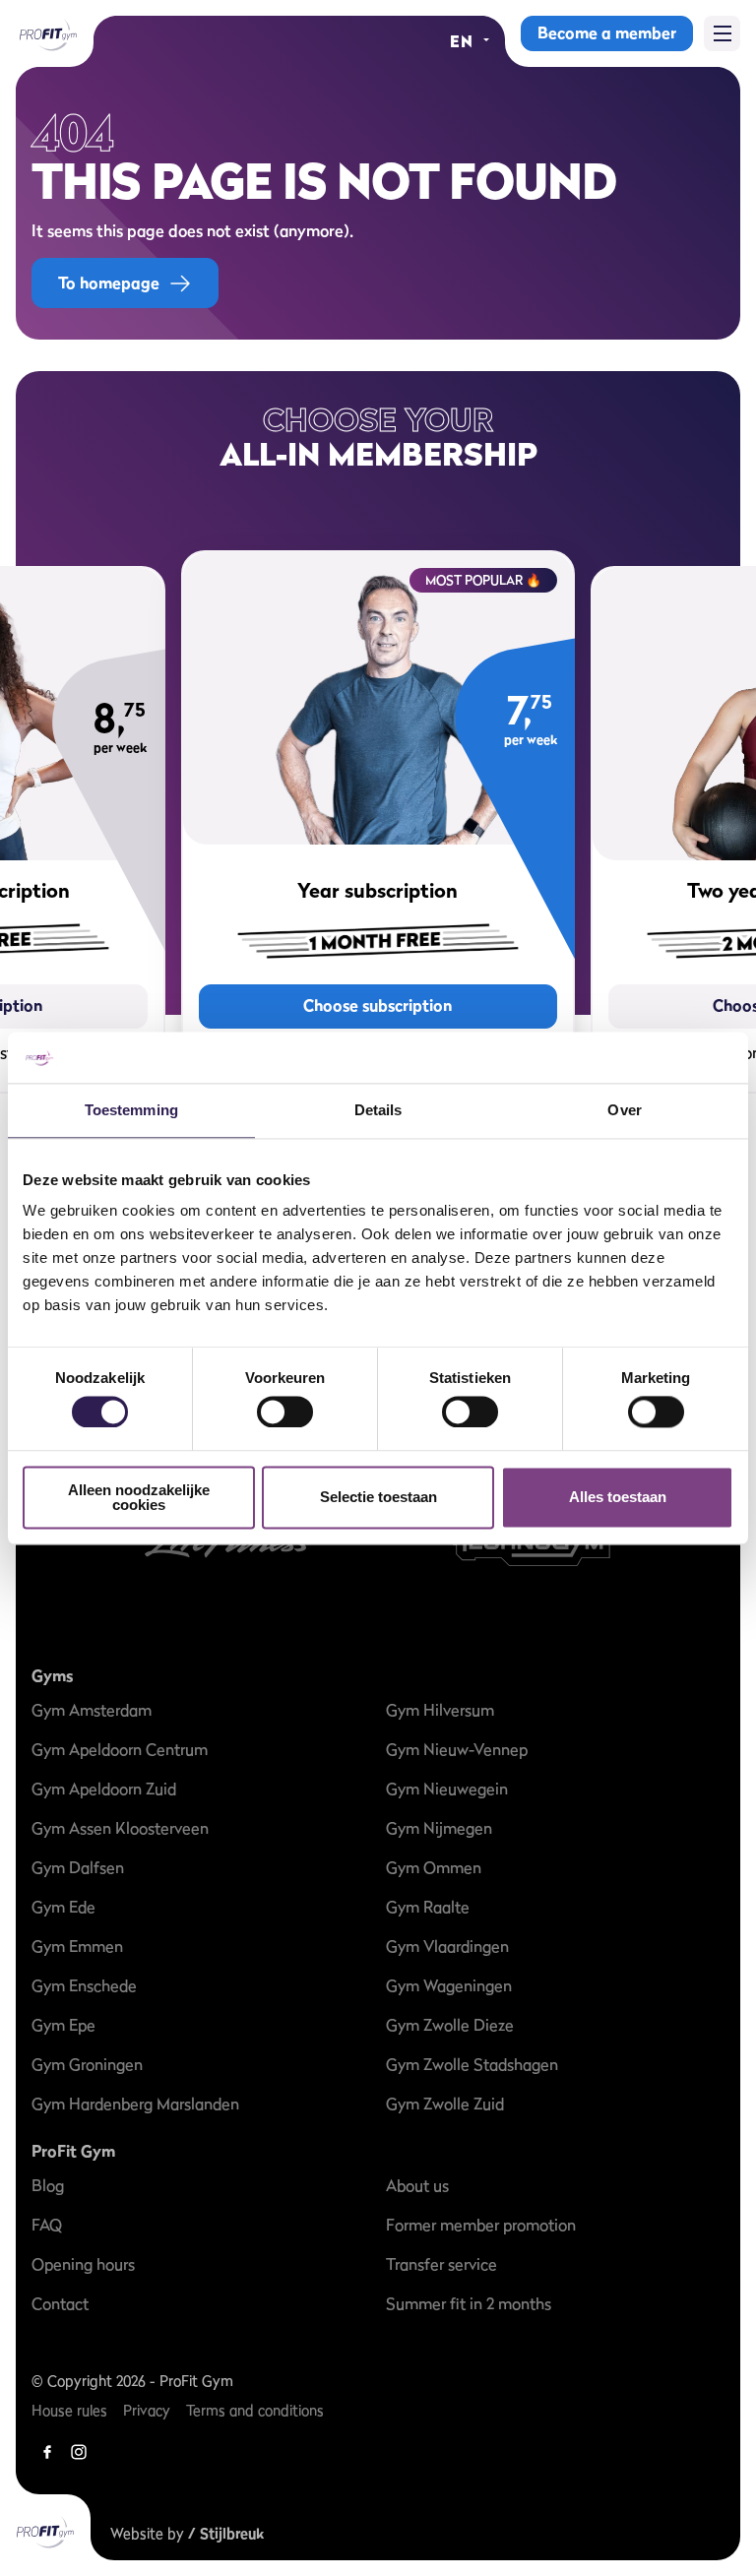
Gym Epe (63, 2025)
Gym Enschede (84, 1985)
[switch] (285, 1403)
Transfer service (441, 2264)
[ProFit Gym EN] (47, 33)
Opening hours (83, 2264)
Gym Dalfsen (78, 1867)
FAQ (47, 2225)
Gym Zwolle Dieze (450, 2025)
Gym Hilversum (440, 1710)
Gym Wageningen (449, 1985)
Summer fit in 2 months (469, 2303)
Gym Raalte (428, 1907)
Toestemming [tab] (131, 1110)
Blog (48, 2185)
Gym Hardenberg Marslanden (135, 2104)
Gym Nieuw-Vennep (457, 1749)
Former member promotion (481, 2225)
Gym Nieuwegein (447, 1789)
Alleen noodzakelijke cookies (139, 1497)
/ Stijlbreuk (226, 2533)
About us (417, 2185)
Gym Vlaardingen (447, 1946)
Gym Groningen (87, 2064)
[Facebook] (47, 2452)
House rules (69, 2410)
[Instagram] (79, 2452)
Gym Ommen (434, 1867)
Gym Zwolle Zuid (445, 2104)
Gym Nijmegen (439, 1828)
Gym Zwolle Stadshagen (472, 2064)
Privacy (147, 2410)
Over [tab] (624, 1110)
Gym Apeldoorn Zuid (104, 1789)
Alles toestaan (618, 1498)
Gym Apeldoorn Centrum (120, 1749)
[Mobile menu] (722, 33)
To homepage (109, 283)
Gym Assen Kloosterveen (120, 1828)
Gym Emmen (77, 1946)
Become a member (607, 32)
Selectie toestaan (378, 1498)
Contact (60, 2303)
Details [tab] (378, 1110)
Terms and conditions (255, 2410)
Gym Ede (63, 1907)
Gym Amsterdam (92, 1710)
